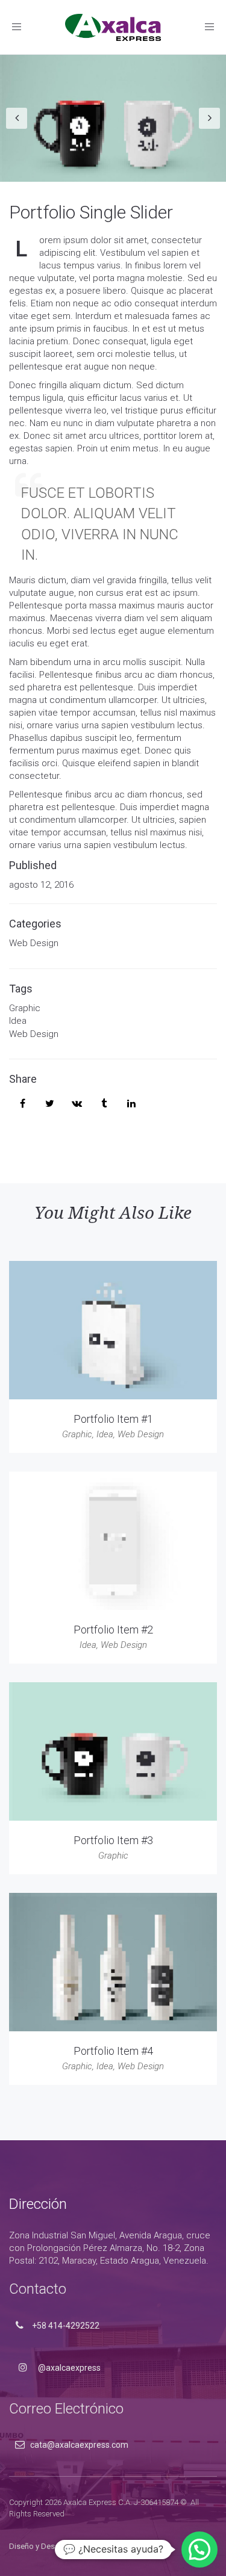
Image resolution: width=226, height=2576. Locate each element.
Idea (18, 1021)
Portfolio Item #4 (113, 2051)
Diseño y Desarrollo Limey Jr (58, 2546)
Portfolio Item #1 (113, 1419)
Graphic (25, 1008)
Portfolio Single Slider (91, 212)
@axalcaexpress (68, 2368)
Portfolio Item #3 (113, 1840)
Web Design (34, 943)
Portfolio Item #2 (113, 1630)
